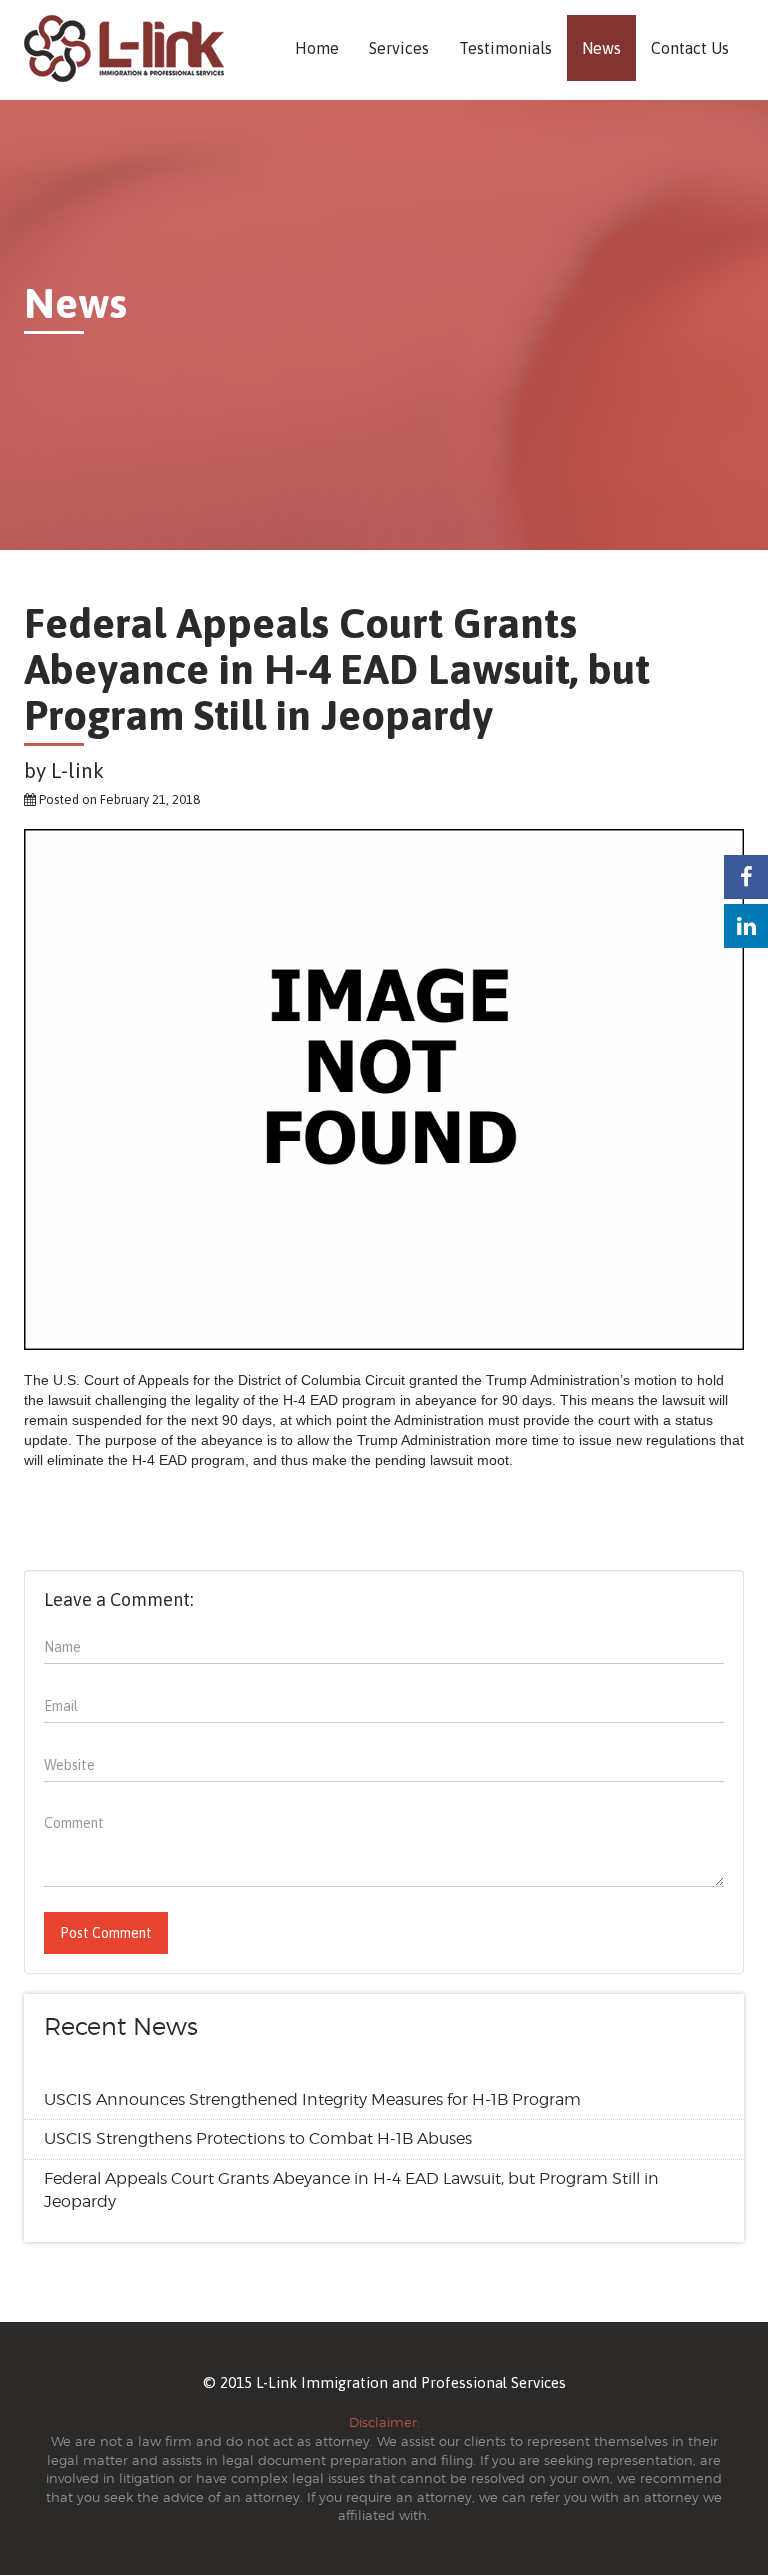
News (601, 48)
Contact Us (690, 48)
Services (399, 48)
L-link (77, 770)
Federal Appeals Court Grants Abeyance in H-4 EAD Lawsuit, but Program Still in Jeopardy (351, 2190)
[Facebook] (746, 877)
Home (317, 48)
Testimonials (505, 48)
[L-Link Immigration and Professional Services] (124, 48)
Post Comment (106, 1933)
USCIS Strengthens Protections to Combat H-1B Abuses (258, 2138)
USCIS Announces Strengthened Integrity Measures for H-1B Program (312, 2099)
